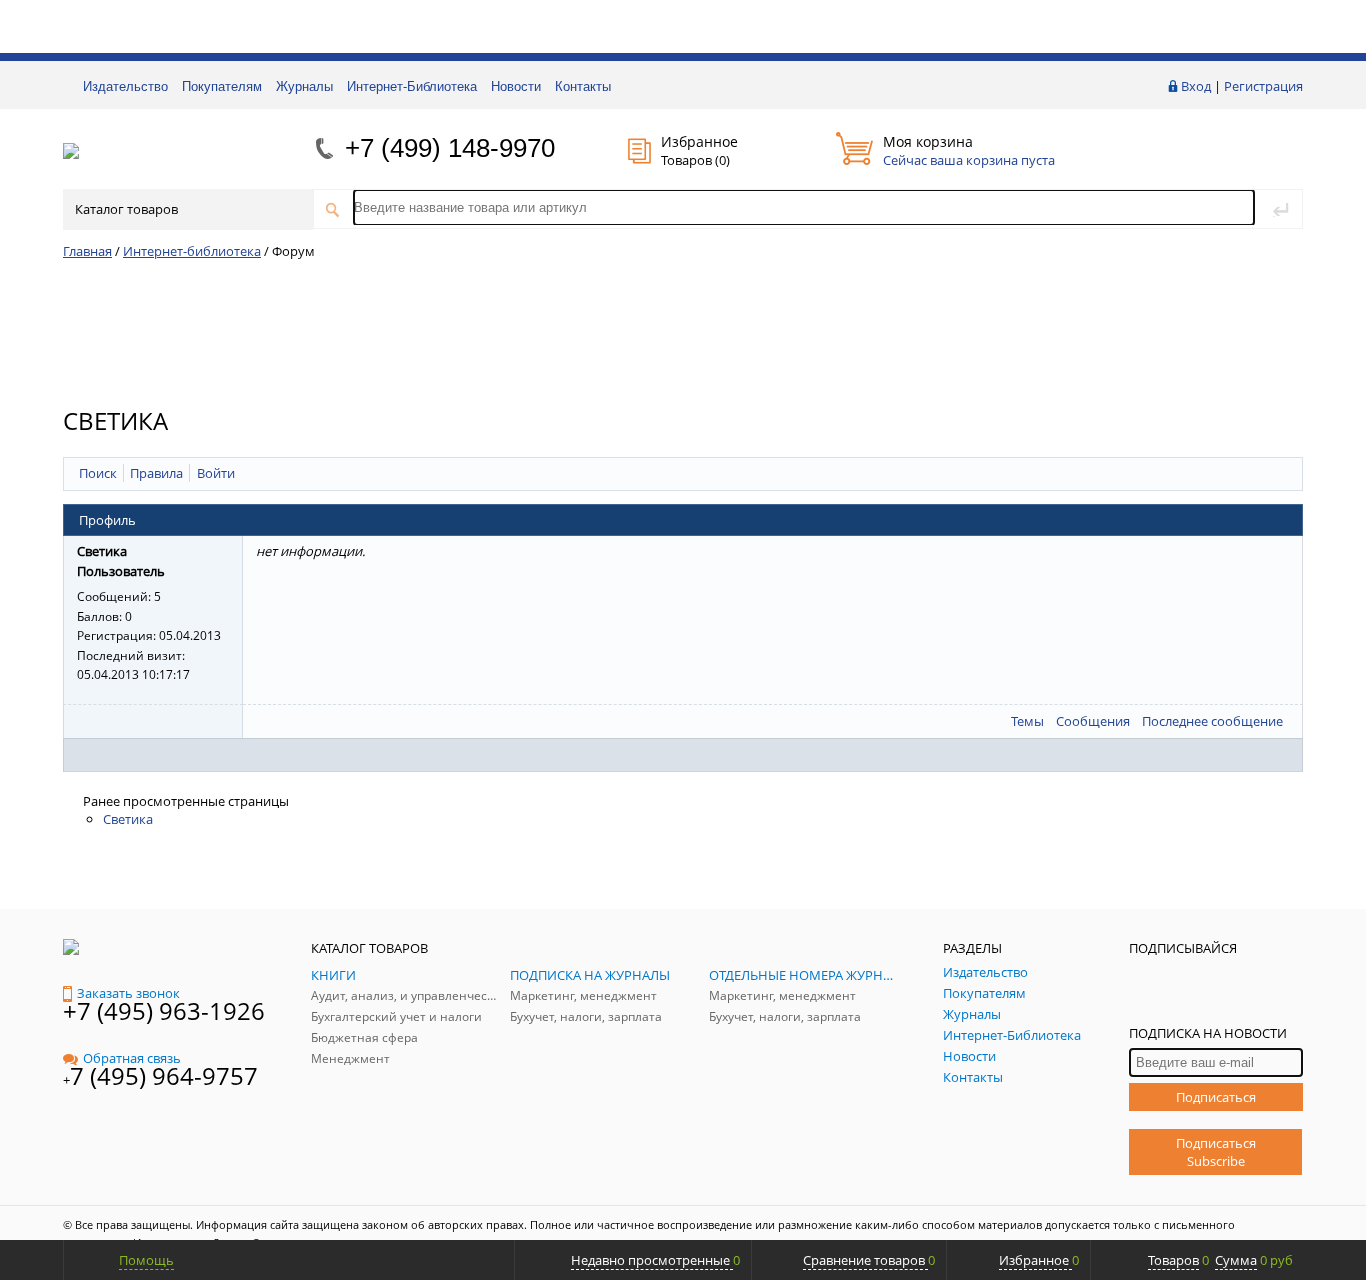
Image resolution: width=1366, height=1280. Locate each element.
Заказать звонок (128, 993)
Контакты (583, 86)
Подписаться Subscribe (1216, 1152)
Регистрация (1263, 86)
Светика (128, 819)
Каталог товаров (126, 209)
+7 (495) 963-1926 (164, 1010)
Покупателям (222, 86)
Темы (1027, 721)
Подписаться (1216, 1097)
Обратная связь (132, 1058)
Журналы (304, 86)
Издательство (125, 86)
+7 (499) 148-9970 (450, 148)
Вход (1196, 86)
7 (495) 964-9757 (164, 1075)
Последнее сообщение (1212, 721)
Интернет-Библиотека (412, 86)
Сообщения (1093, 721)
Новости (516, 86)
